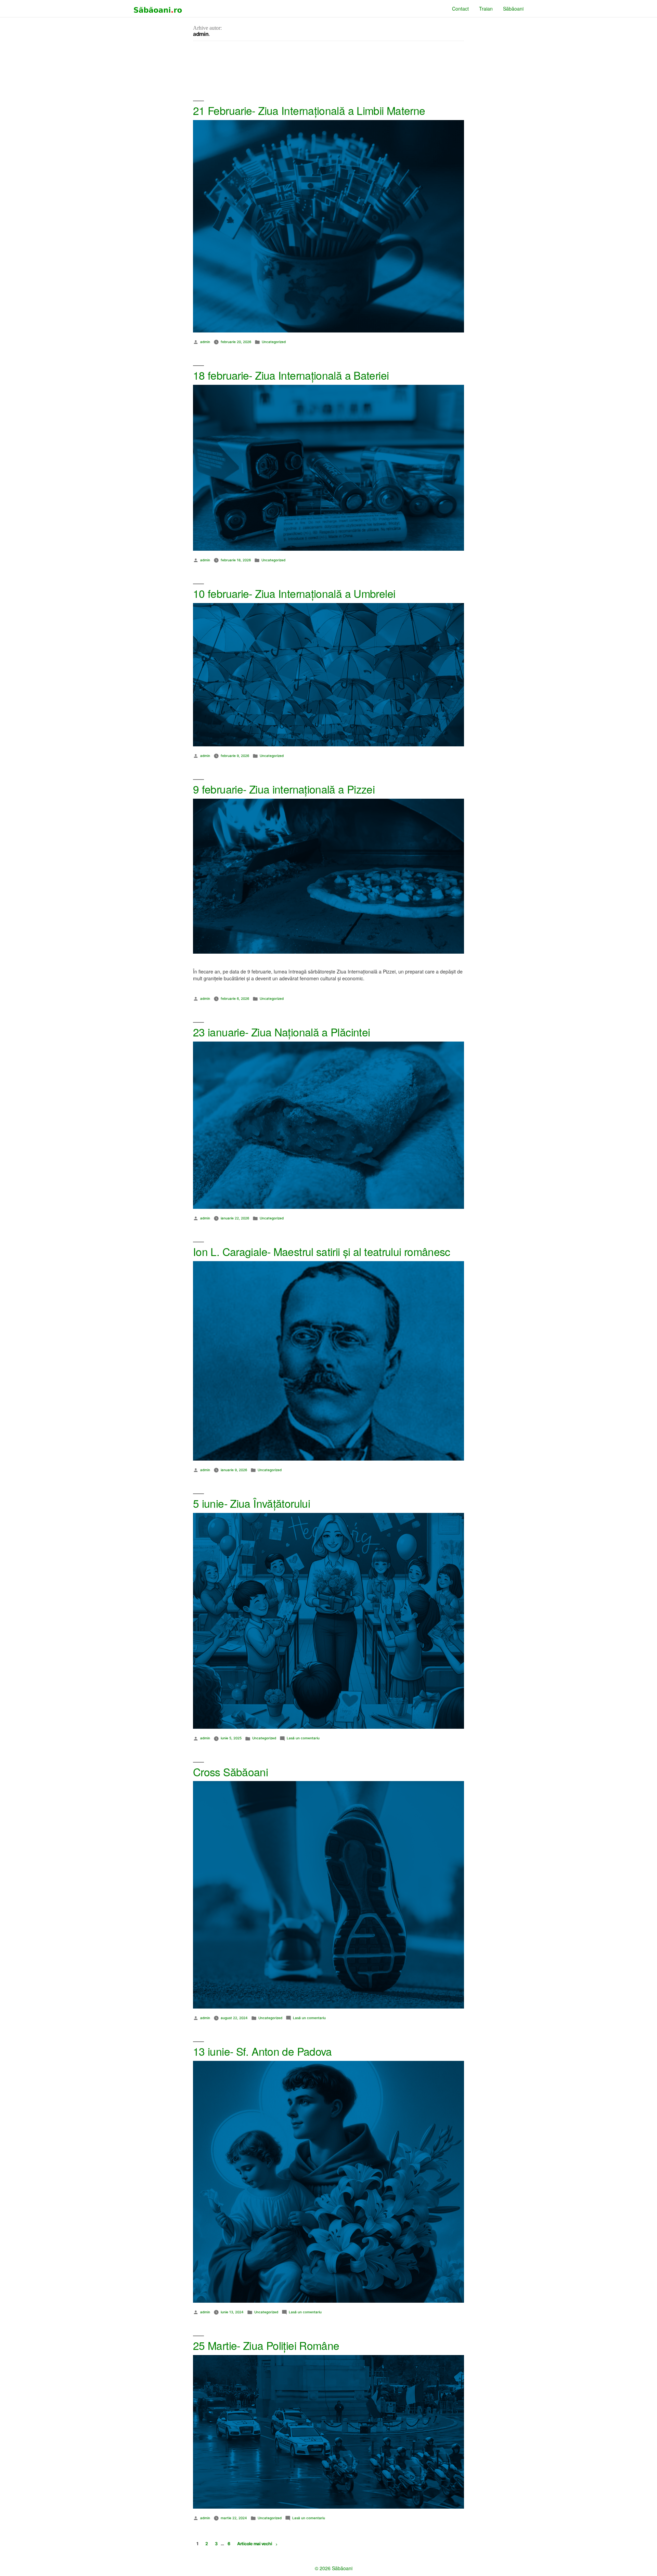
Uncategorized (274, 342)
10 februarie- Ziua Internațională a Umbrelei (294, 593)
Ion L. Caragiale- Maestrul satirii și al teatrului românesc (322, 1251)
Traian (486, 9)
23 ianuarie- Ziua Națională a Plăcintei (281, 1032)
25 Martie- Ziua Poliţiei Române (266, 2345)
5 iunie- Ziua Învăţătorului (252, 1503)
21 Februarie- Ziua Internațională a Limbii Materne (309, 110)
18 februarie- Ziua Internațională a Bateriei (291, 375)
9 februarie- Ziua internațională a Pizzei (284, 789)
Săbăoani (513, 9)
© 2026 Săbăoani (334, 2568)
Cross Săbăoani (230, 1772)
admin (205, 342)
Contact (460, 9)
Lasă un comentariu (303, 1738)
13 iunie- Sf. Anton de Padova (262, 2051)
